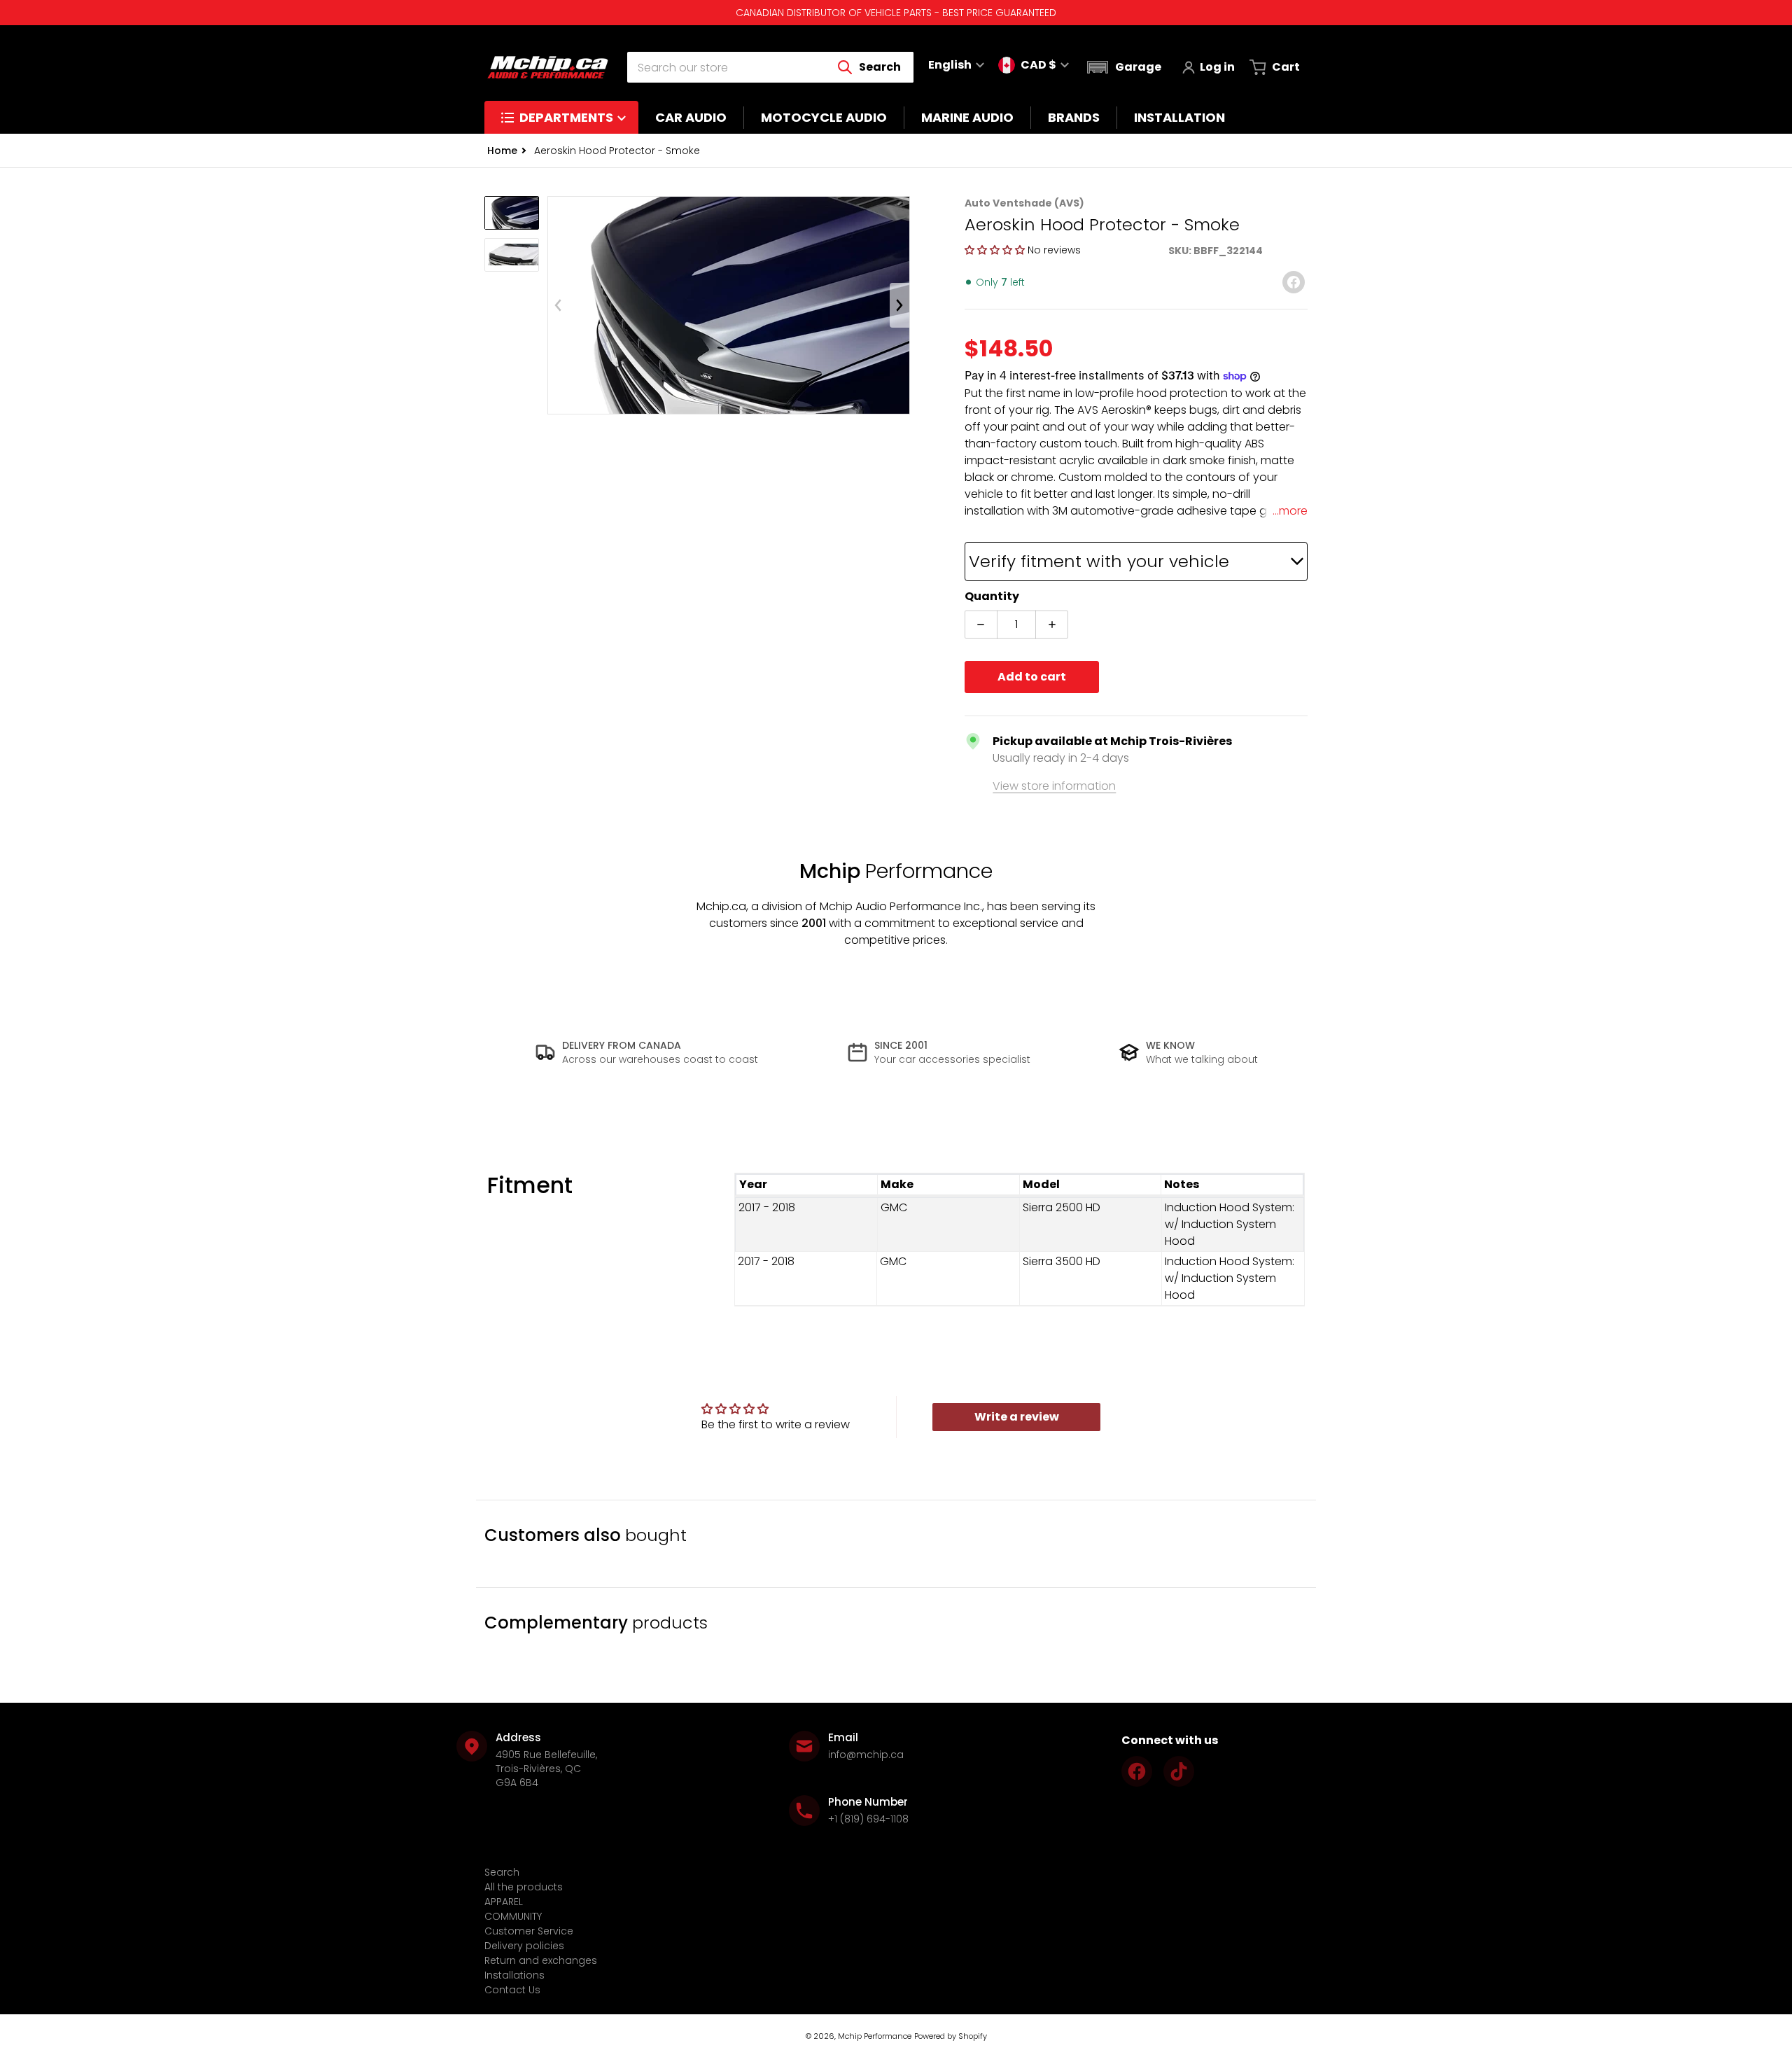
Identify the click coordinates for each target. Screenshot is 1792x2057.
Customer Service (529, 1931)
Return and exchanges (541, 1960)
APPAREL (504, 1902)
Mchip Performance (875, 2036)
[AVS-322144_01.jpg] (512, 213)
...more (1290, 511)
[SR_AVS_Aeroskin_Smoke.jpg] (512, 255)
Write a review (1017, 1417)
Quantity (992, 596)
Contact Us (512, 1990)
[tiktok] (1179, 1771)
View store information (1054, 786)
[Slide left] (558, 305)
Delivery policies (524, 1946)
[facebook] (1137, 1771)
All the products (524, 1887)
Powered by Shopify (951, 2036)
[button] (1122, 67)
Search (502, 1872)
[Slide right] (899, 305)
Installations (514, 1975)
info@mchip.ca (866, 1755)
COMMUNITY (513, 1916)
